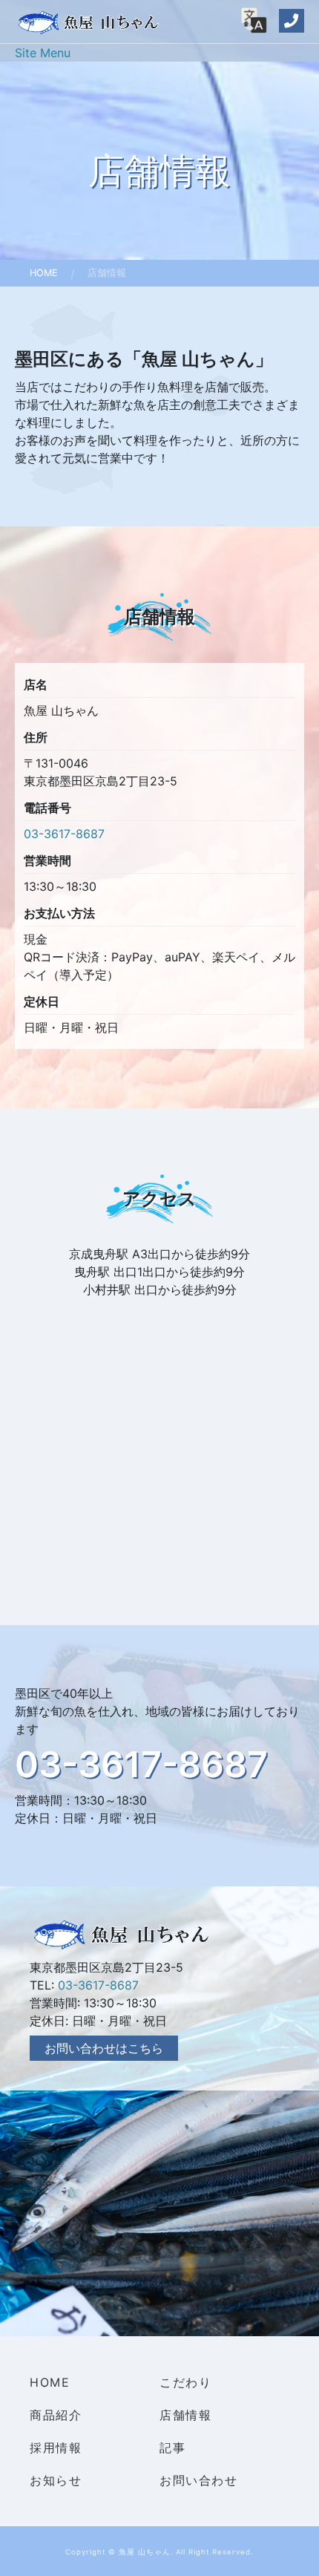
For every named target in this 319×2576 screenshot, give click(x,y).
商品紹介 (56, 2415)
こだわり (185, 2382)
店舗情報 (185, 2415)
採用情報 (56, 2448)
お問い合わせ (199, 2480)
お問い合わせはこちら (104, 2048)
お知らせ (56, 2480)
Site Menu (43, 53)
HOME (50, 2382)
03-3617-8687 (64, 834)
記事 (172, 2448)
